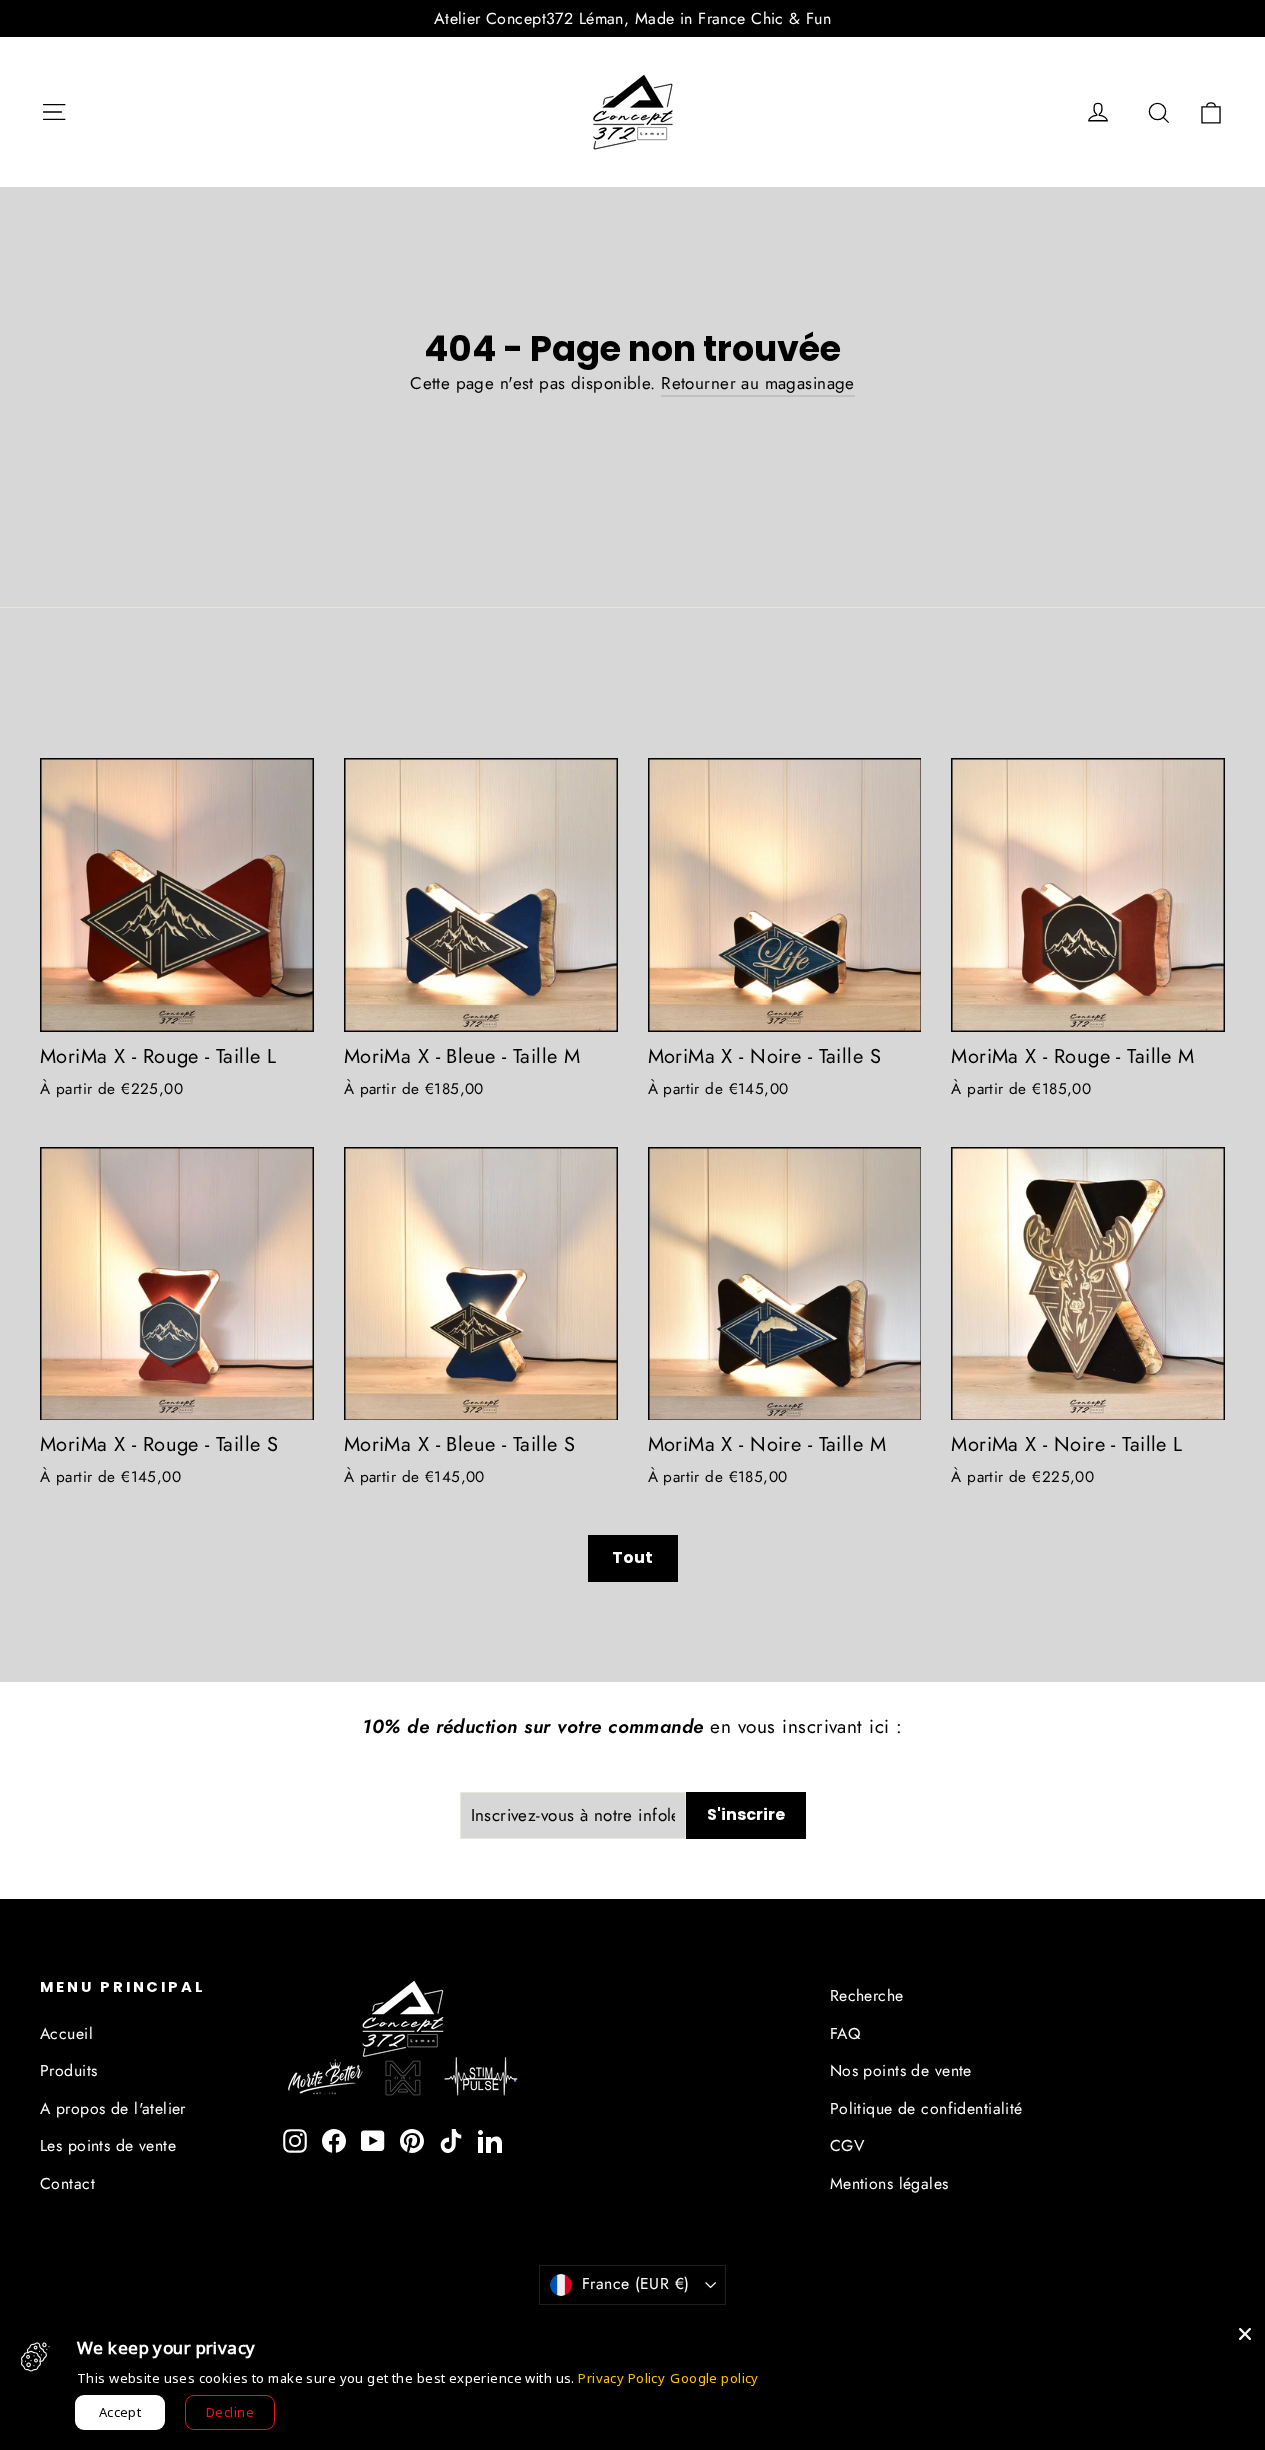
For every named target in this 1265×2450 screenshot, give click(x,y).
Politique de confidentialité (926, 2108)
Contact (67, 2183)
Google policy (714, 2378)
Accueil (66, 2033)
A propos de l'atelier (113, 2108)
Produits (68, 2070)
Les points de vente (108, 2145)
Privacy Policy (621, 2378)
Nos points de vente (901, 2070)
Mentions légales (889, 2183)
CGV (847, 2145)
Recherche (867, 1995)
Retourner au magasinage (758, 383)
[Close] (1245, 2334)
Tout (632, 1557)
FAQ (845, 2033)
